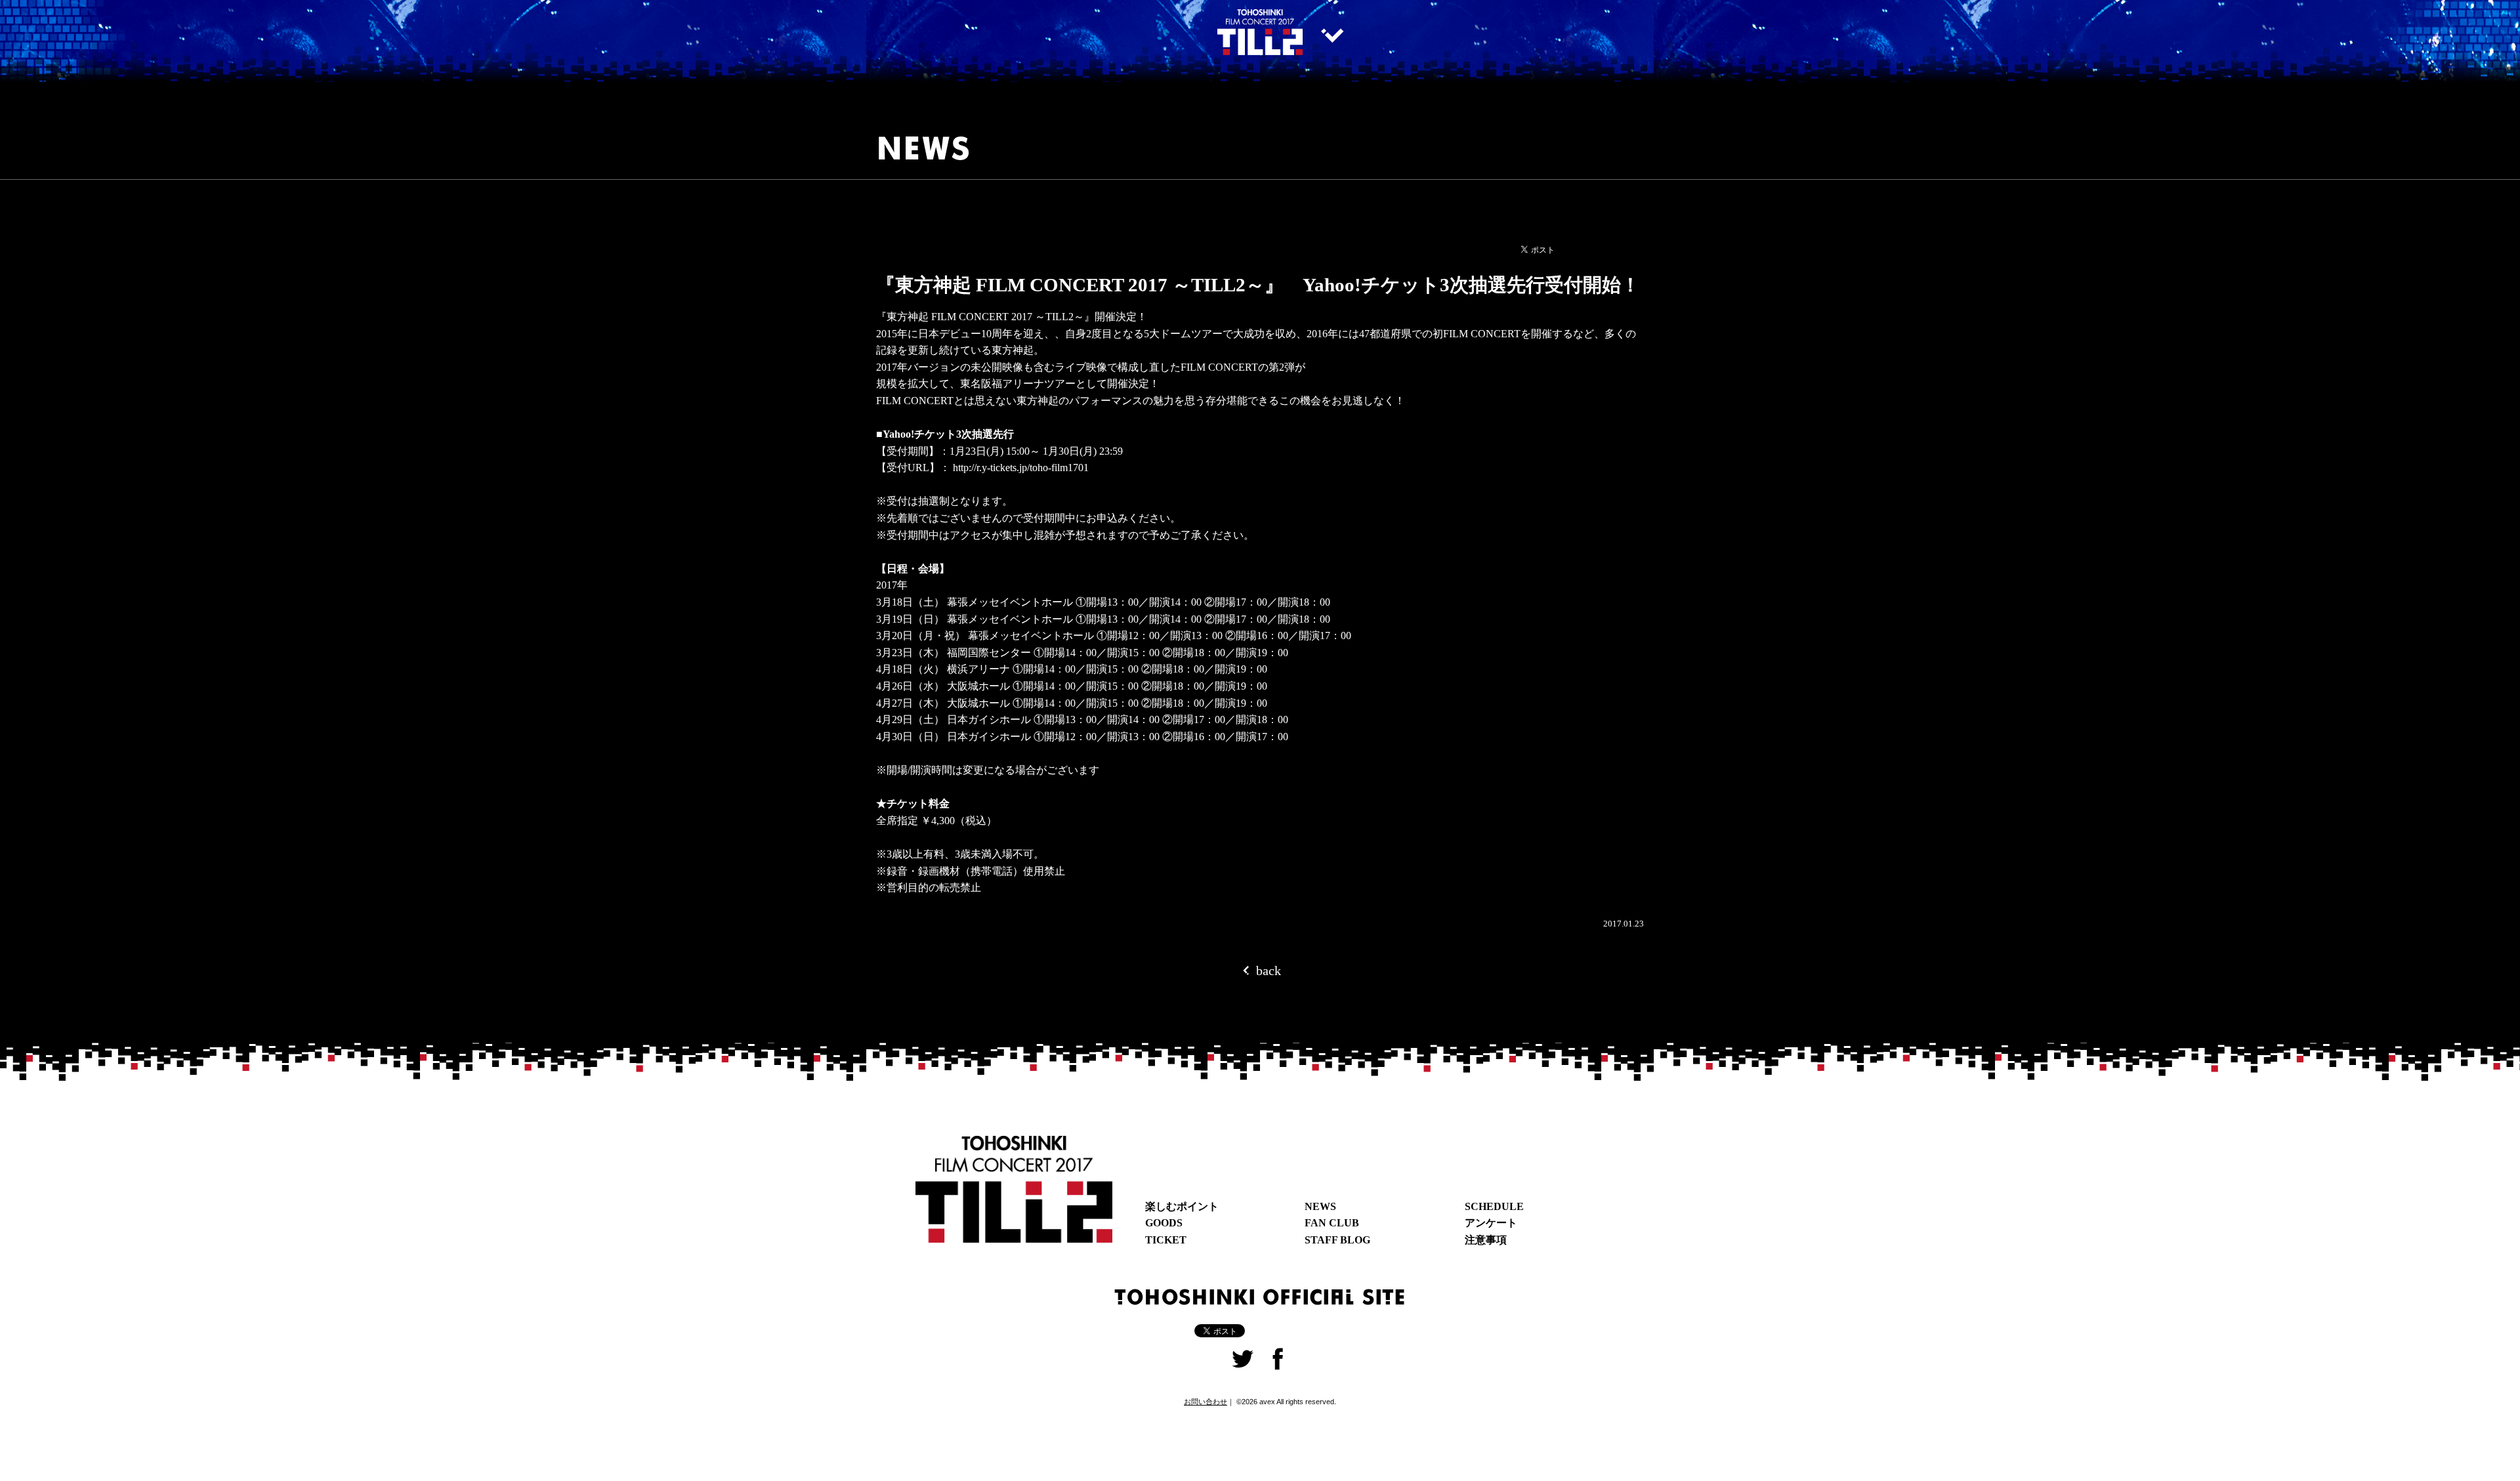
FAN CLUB (1332, 1223)
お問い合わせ (1206, 1402)
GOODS (1164, 1223)
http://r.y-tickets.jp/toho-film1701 (1021, 468)
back (1267, 970)
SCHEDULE (1494, 1206)
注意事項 (1486, 1240)
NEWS (1320, 1206)
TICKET (1166, 1240)
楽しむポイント (1182, 1206)
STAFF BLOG (1337, 1240)
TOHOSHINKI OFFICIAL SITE (1260, 1296)
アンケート (1491, 1223)
